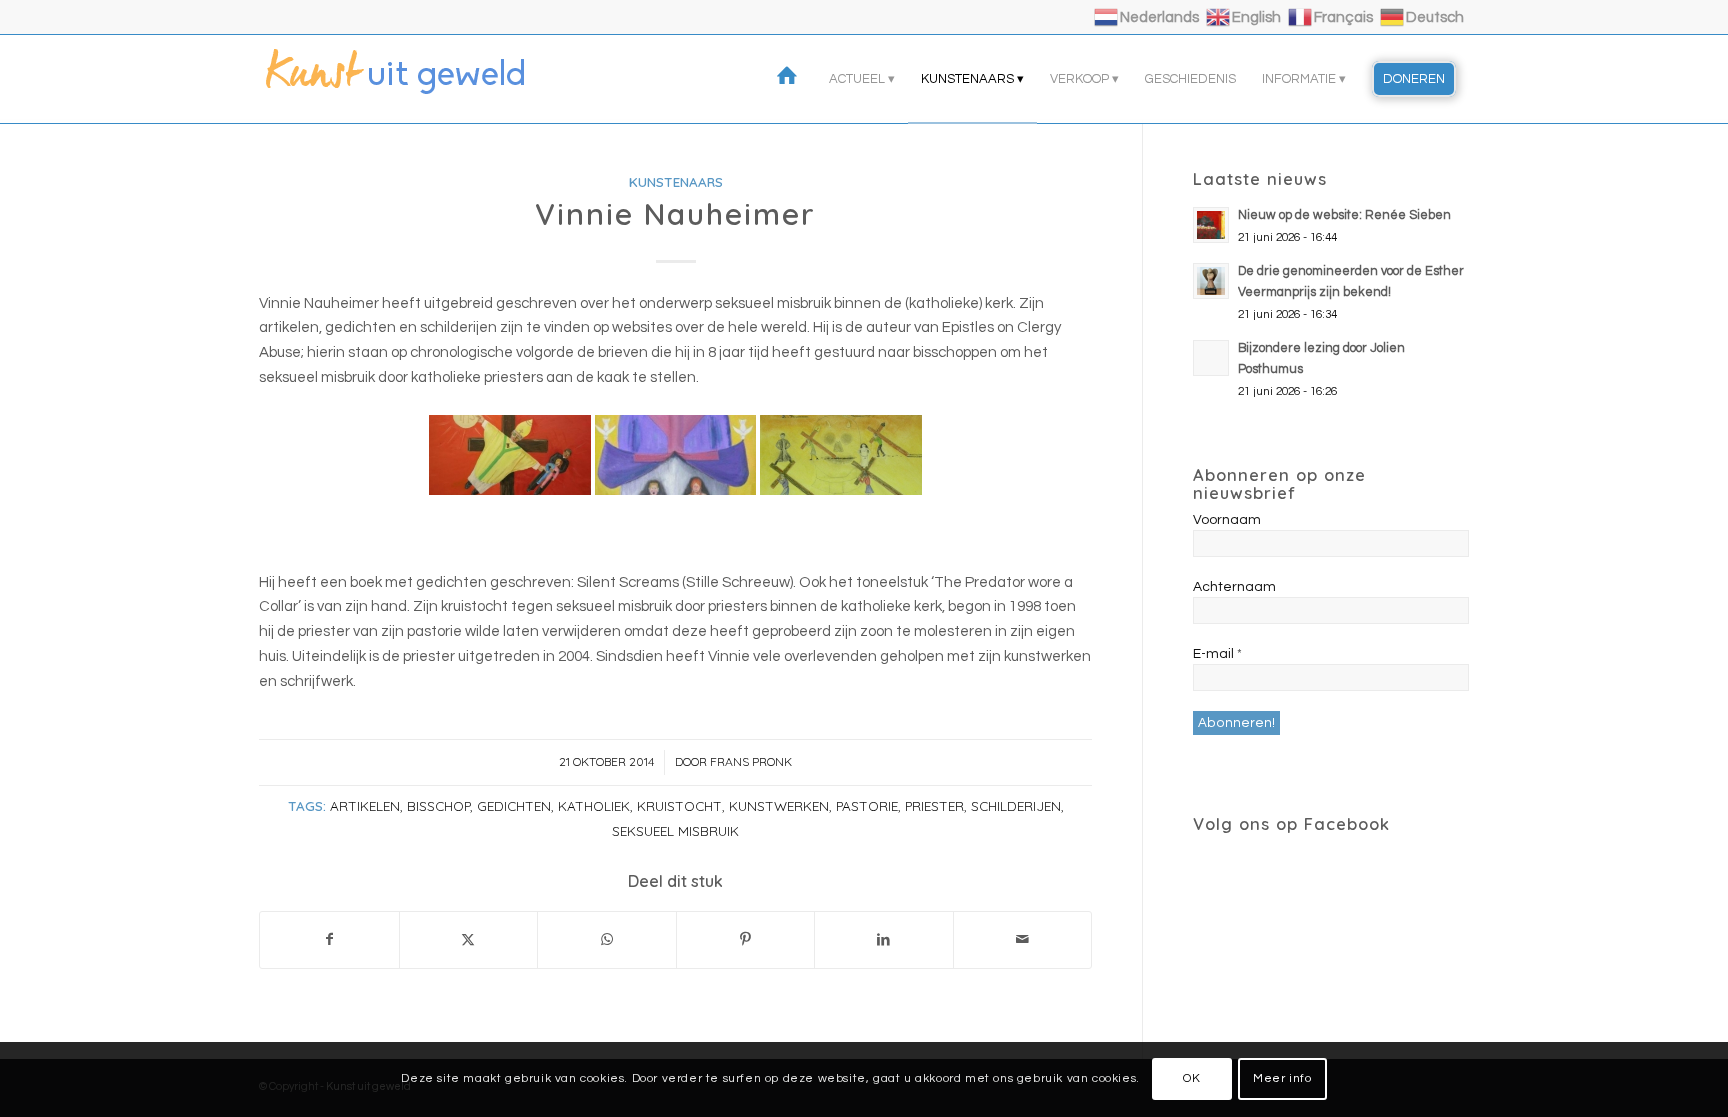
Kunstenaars (676, 181)
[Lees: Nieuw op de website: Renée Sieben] (1211, 225)
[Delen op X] (469, 940)
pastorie (867, 805)
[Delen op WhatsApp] (607, 940)
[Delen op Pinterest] (746, 940)
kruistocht (679, 805)
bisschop (438, 805)
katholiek (594, 805)
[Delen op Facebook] (329, 940)
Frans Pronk (751, 761)
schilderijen (1016, 805)
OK (1191, 1078)
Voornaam (1227, 520)
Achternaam (1234, 587)
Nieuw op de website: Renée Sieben (1344, 215)
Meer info (1282, 1078)
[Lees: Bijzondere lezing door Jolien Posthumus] (1211, 358)
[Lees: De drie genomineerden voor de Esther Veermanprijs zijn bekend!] (1211, 281)
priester (934, 805)
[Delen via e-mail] (1023, 940)
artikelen (365, 805)
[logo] (409, 79)
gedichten (514, 805)
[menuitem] (790, 79)
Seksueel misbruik (675, 830)
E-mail (1217, 654)
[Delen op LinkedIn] (884, 940)
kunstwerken (779, 805)
